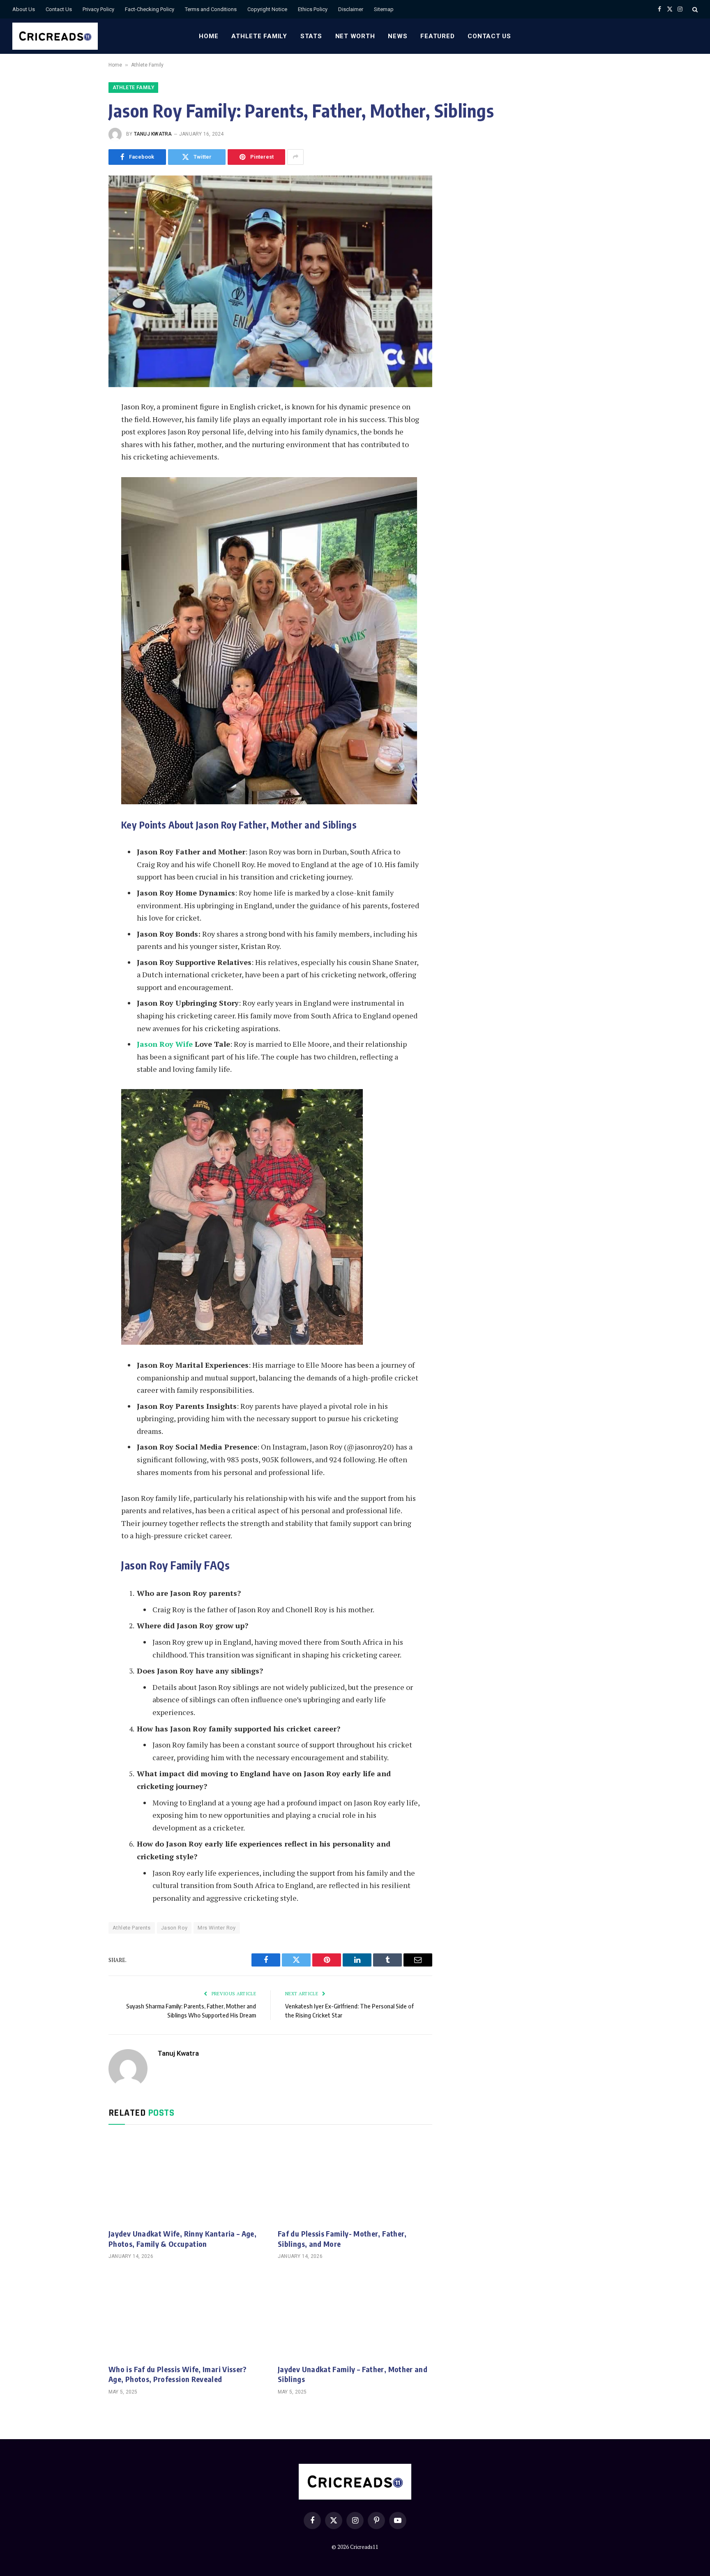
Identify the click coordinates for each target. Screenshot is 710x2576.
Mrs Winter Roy (217, 1928)
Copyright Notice (267, 9)
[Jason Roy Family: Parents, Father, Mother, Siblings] (270, 281)
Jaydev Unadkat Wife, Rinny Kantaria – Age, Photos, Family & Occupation (182, 2238)
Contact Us (59, 9)
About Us (24, 9)
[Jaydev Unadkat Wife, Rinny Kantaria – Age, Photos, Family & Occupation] (186, 2179)
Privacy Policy (98, 9)
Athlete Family (259, 36)
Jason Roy (174, 1928)
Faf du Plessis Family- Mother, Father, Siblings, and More (342, 2238)
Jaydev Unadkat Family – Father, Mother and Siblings (353, 2374)
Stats (311, 36)
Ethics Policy (313, 9)
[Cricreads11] (55, 36)
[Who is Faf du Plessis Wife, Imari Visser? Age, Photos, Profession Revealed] (186, 2314)
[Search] (694, 9)
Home (209, 36)
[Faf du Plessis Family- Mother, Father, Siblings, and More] (355, 2179)
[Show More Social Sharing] (295, 157)
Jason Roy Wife (165, 1044)
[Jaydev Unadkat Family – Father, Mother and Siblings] (355, 2314)
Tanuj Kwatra (153, 134)
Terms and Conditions (211, 9)
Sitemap (384, 9)
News (398, 36)
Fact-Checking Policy (150, 9)
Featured (437, 36)
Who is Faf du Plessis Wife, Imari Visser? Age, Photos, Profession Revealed (178, 2374)
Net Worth (355, 36)
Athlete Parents (132, 1928)
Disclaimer (351, 9)
